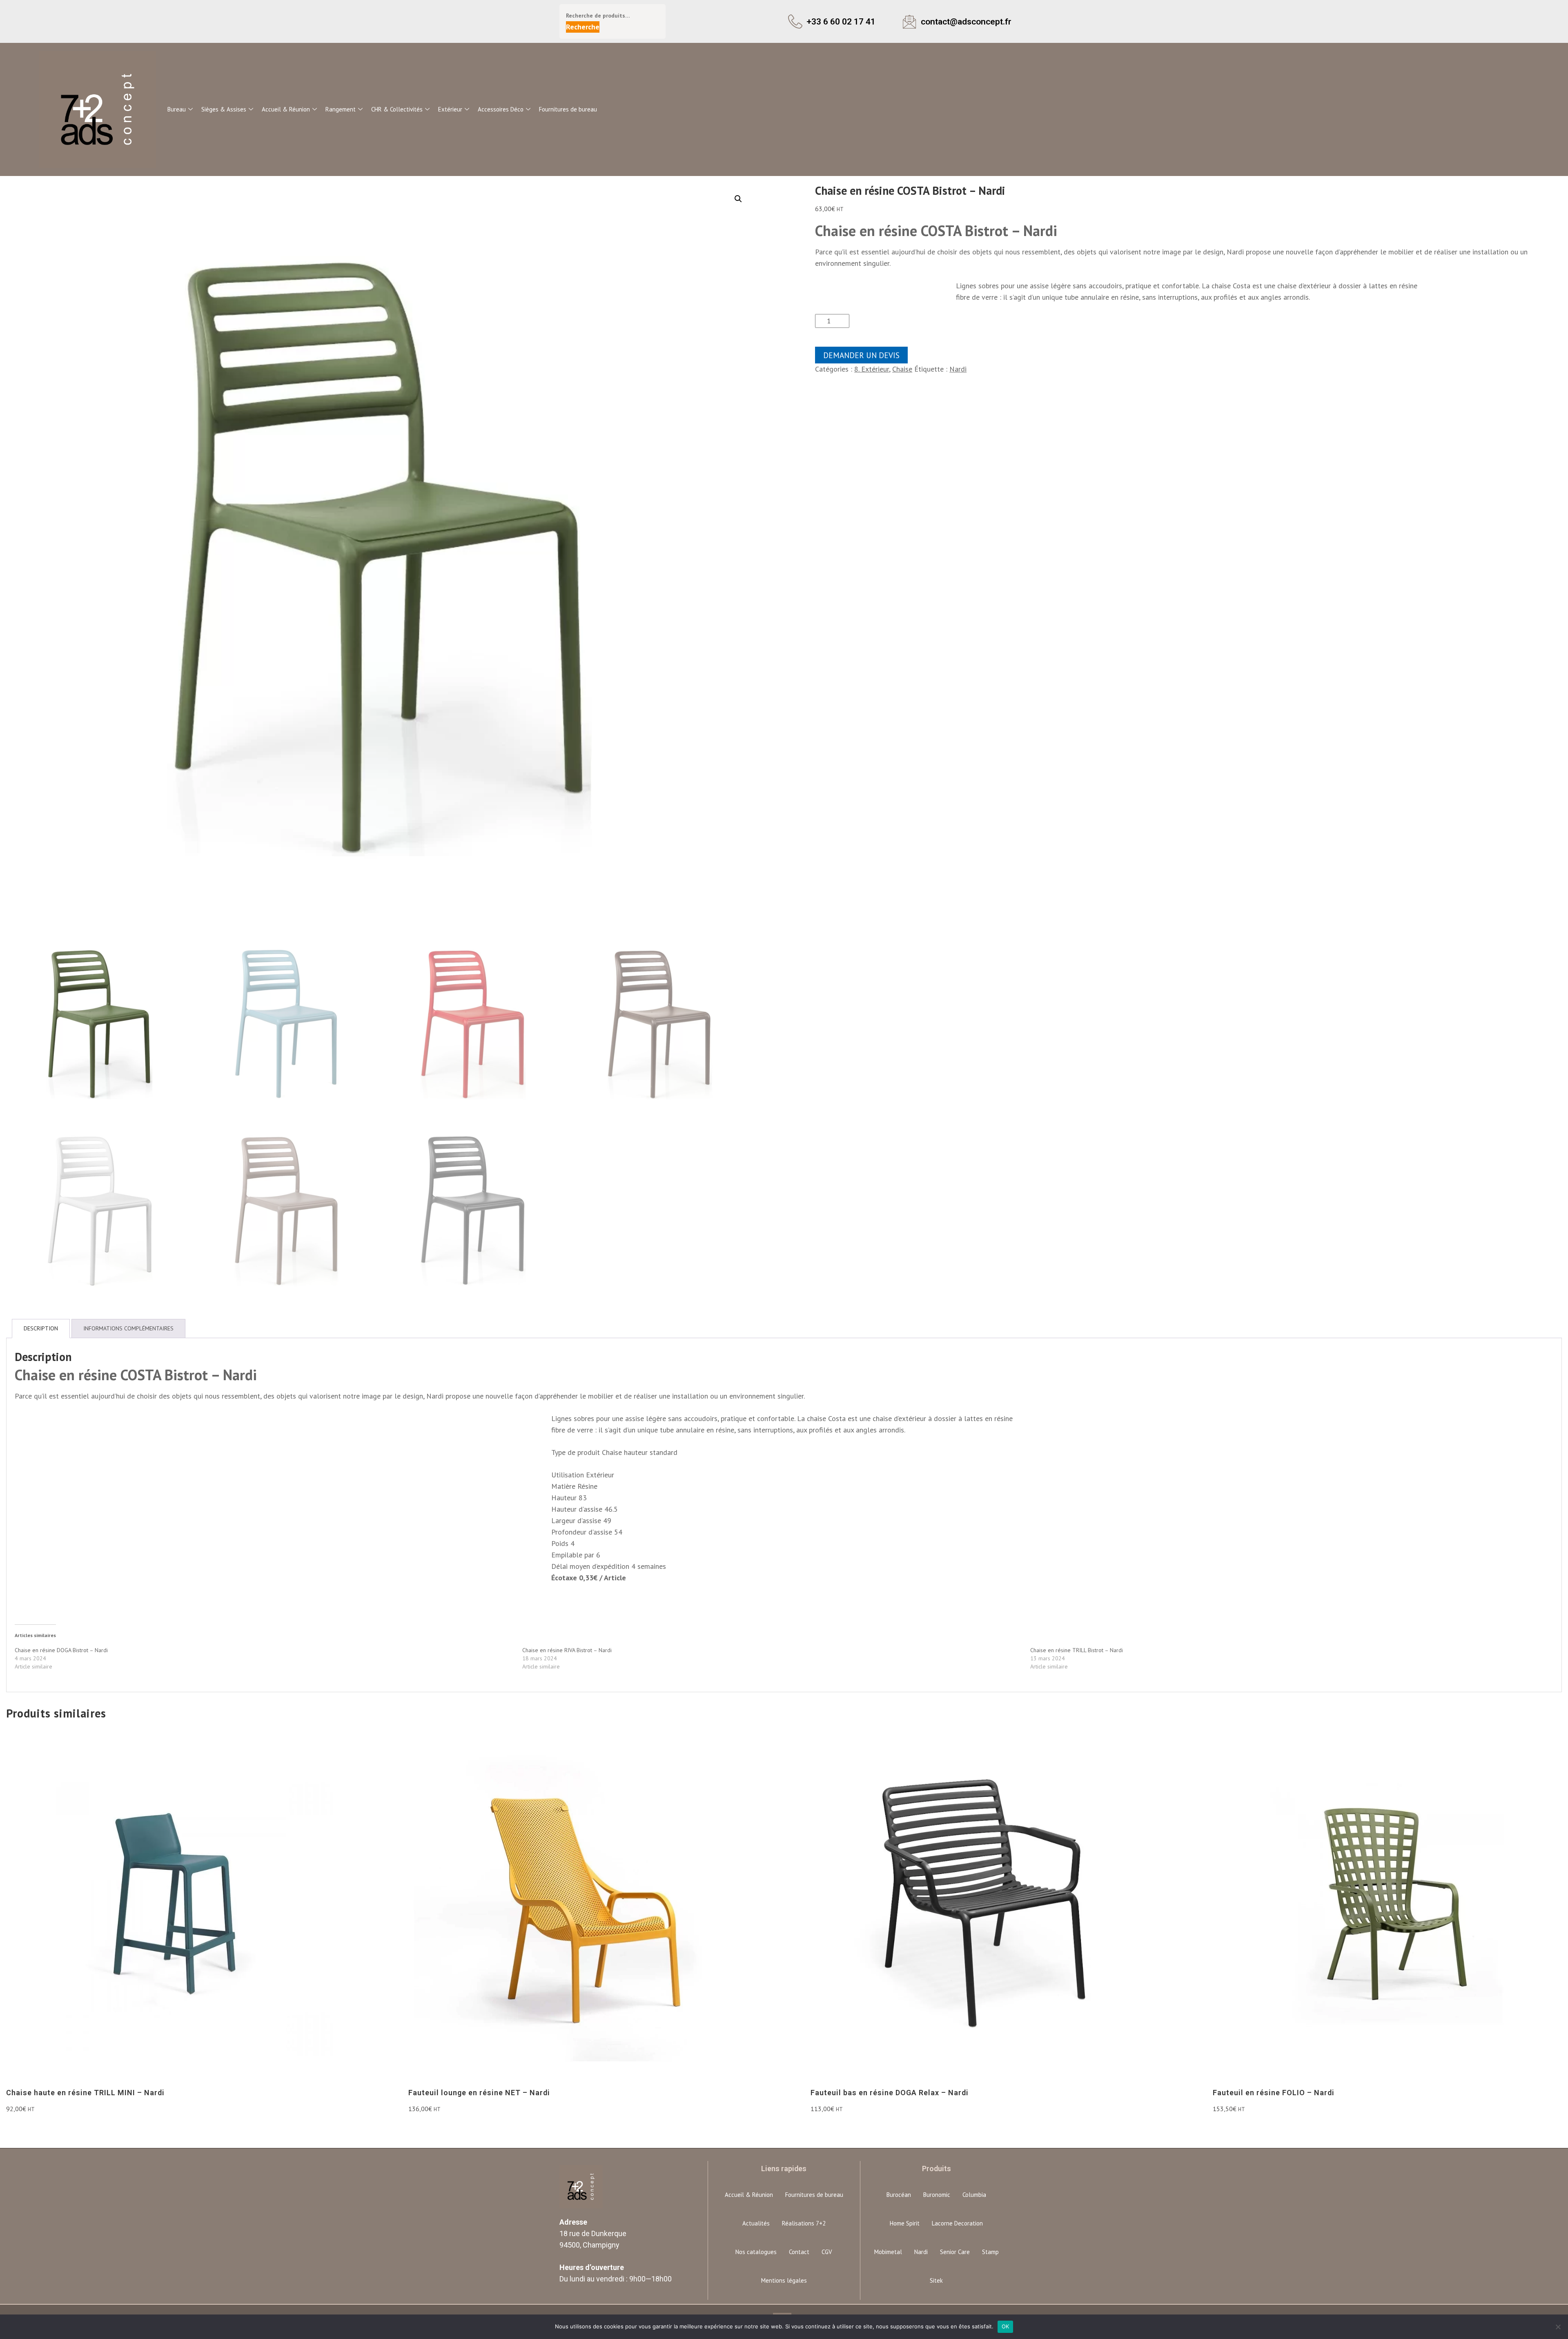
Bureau (177, 109)
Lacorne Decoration (957, 2223)
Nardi (958, 369)
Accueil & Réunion (286, 109)
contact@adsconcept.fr (966, 21)
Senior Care (955, 2252)
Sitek (936, 2280)
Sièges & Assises (224, 109)
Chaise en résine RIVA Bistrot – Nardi (567, 1650)
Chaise (902, 369)
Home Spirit (905, 2223)
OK (1006, 2326)
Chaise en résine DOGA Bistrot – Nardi (61, 1650)
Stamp (990, 2252)
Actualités (756, 2223)
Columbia (974, 2195)
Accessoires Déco (501, 109)
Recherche (583, 27)
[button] (738, 199)
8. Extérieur (872, 369)
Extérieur (450, 109)
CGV (827, 2252)
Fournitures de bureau (568, 109)
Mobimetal (888, 2252)
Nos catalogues (756, 2252)
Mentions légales (784, 2280)
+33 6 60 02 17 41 (841, 21)
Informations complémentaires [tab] (128, 1328)
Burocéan (899, 2195)
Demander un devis (861, 355)
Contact (799, 2252)
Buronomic (937, 2195)
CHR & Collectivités (397, 109)
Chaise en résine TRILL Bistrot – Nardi (1077, 1650)
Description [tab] (41, 1328)
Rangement (341, 109)
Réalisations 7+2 (804, 2223)
